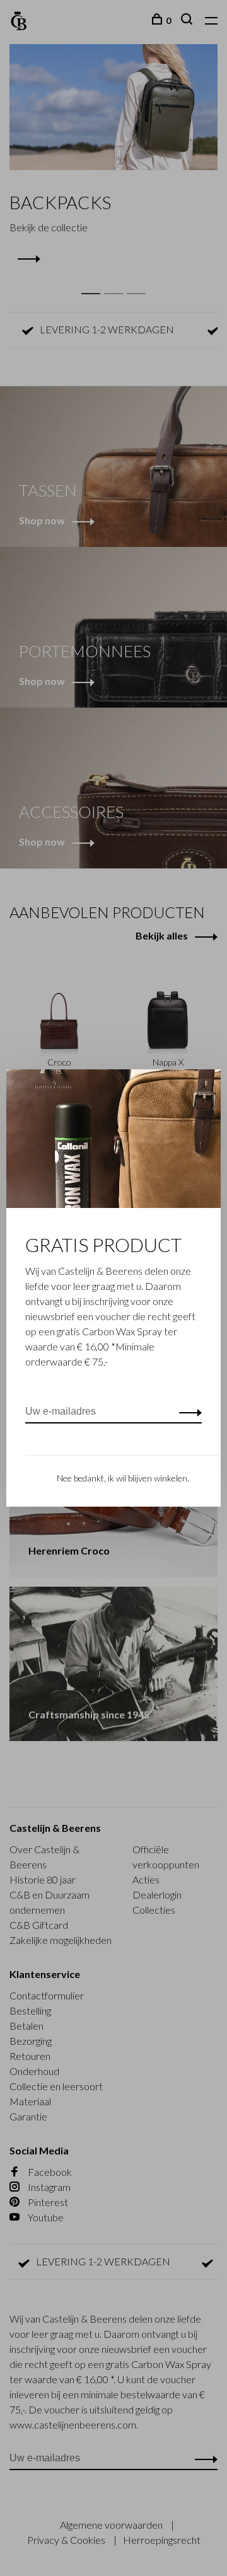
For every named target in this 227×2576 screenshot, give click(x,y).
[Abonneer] (187, 1412)
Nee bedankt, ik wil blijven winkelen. (123, 1478)
